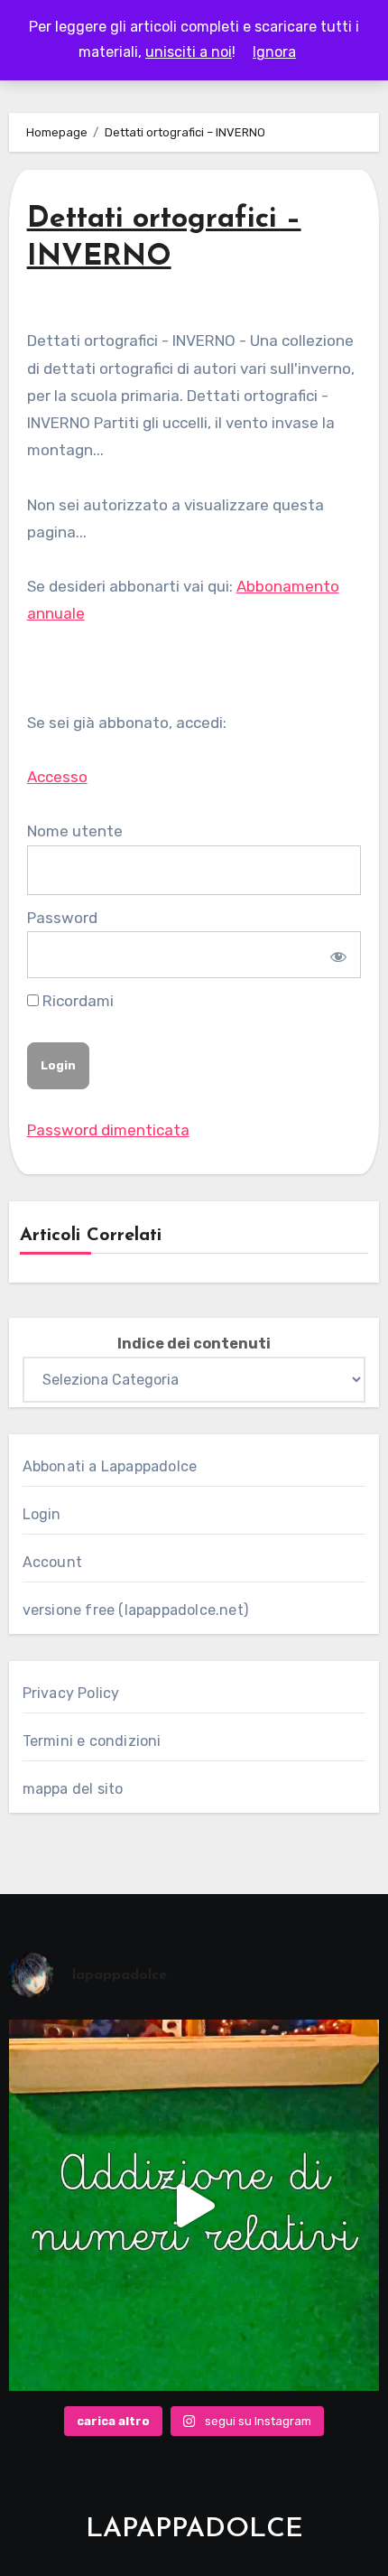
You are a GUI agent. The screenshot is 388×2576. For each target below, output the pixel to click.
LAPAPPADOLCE (194, 2529)
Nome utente (75, 831)
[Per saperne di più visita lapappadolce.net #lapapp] (194, 2205)
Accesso (57, 777)
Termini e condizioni (92, 1741)
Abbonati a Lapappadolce (110, 1466)
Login (42, 1514)
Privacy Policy (71, 1693)
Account (52, 1562)
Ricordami (76, 1001)
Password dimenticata (108, 1130)
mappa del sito (73, 1789)
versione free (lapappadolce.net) (135, 1610)
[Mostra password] (336, 955)
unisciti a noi (189, 52)
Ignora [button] (274, 52)
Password (62, 918)
